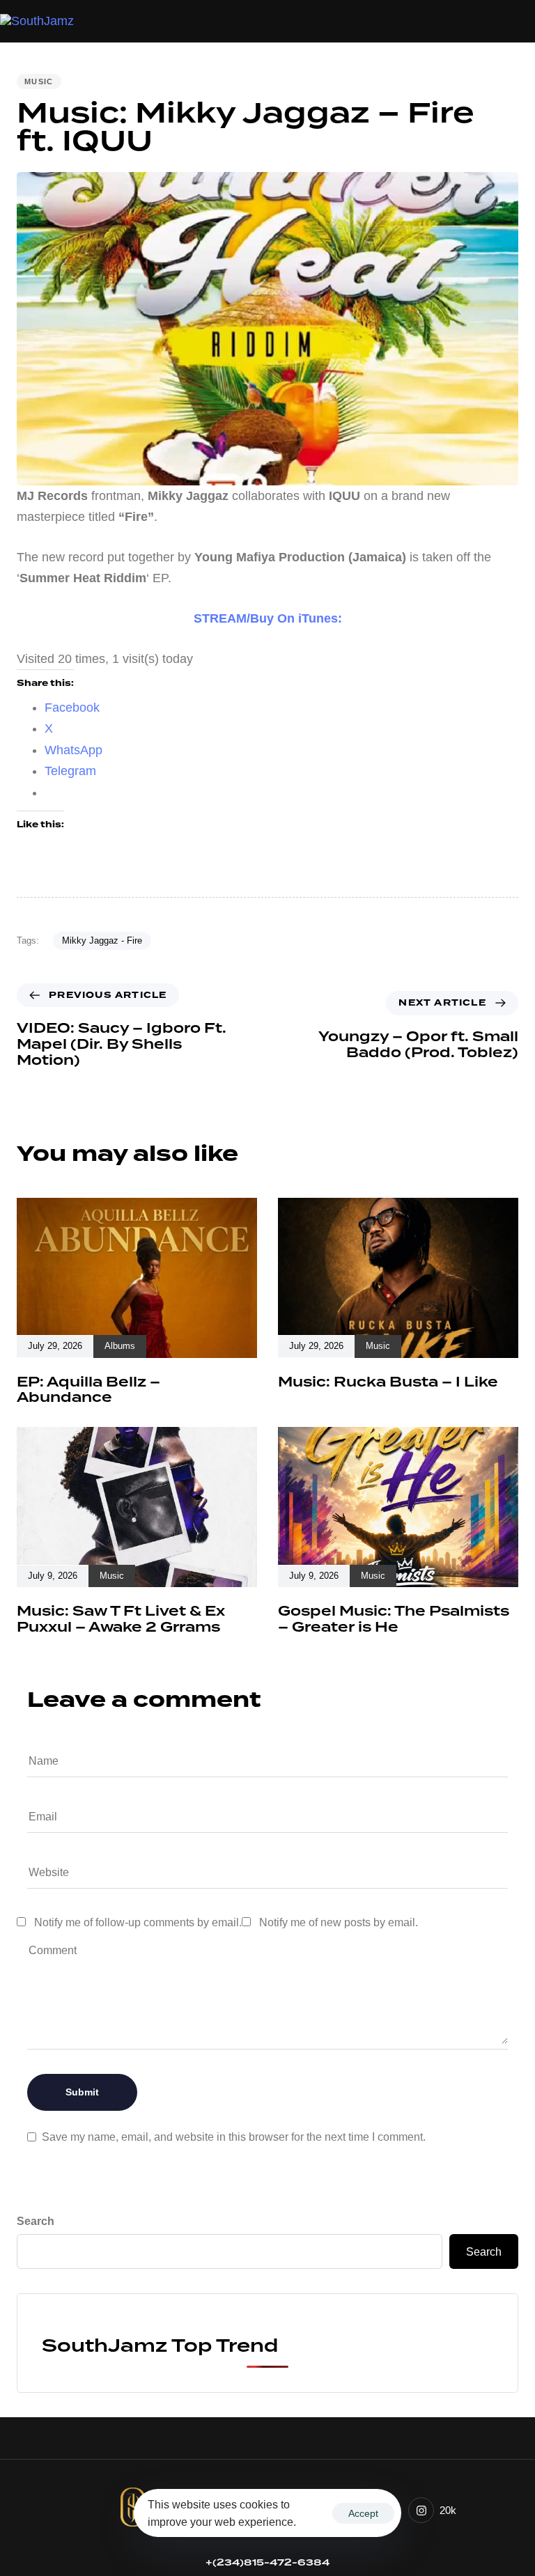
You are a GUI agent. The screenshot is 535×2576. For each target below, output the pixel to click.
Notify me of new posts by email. (339, 1922)
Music (39, 81)
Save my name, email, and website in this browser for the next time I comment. (234, 2137)
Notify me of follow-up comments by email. (138, 1922)
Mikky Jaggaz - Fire (102, 940)
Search (36, 2221)
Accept (363, 2513)
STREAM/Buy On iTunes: (268, 618)
